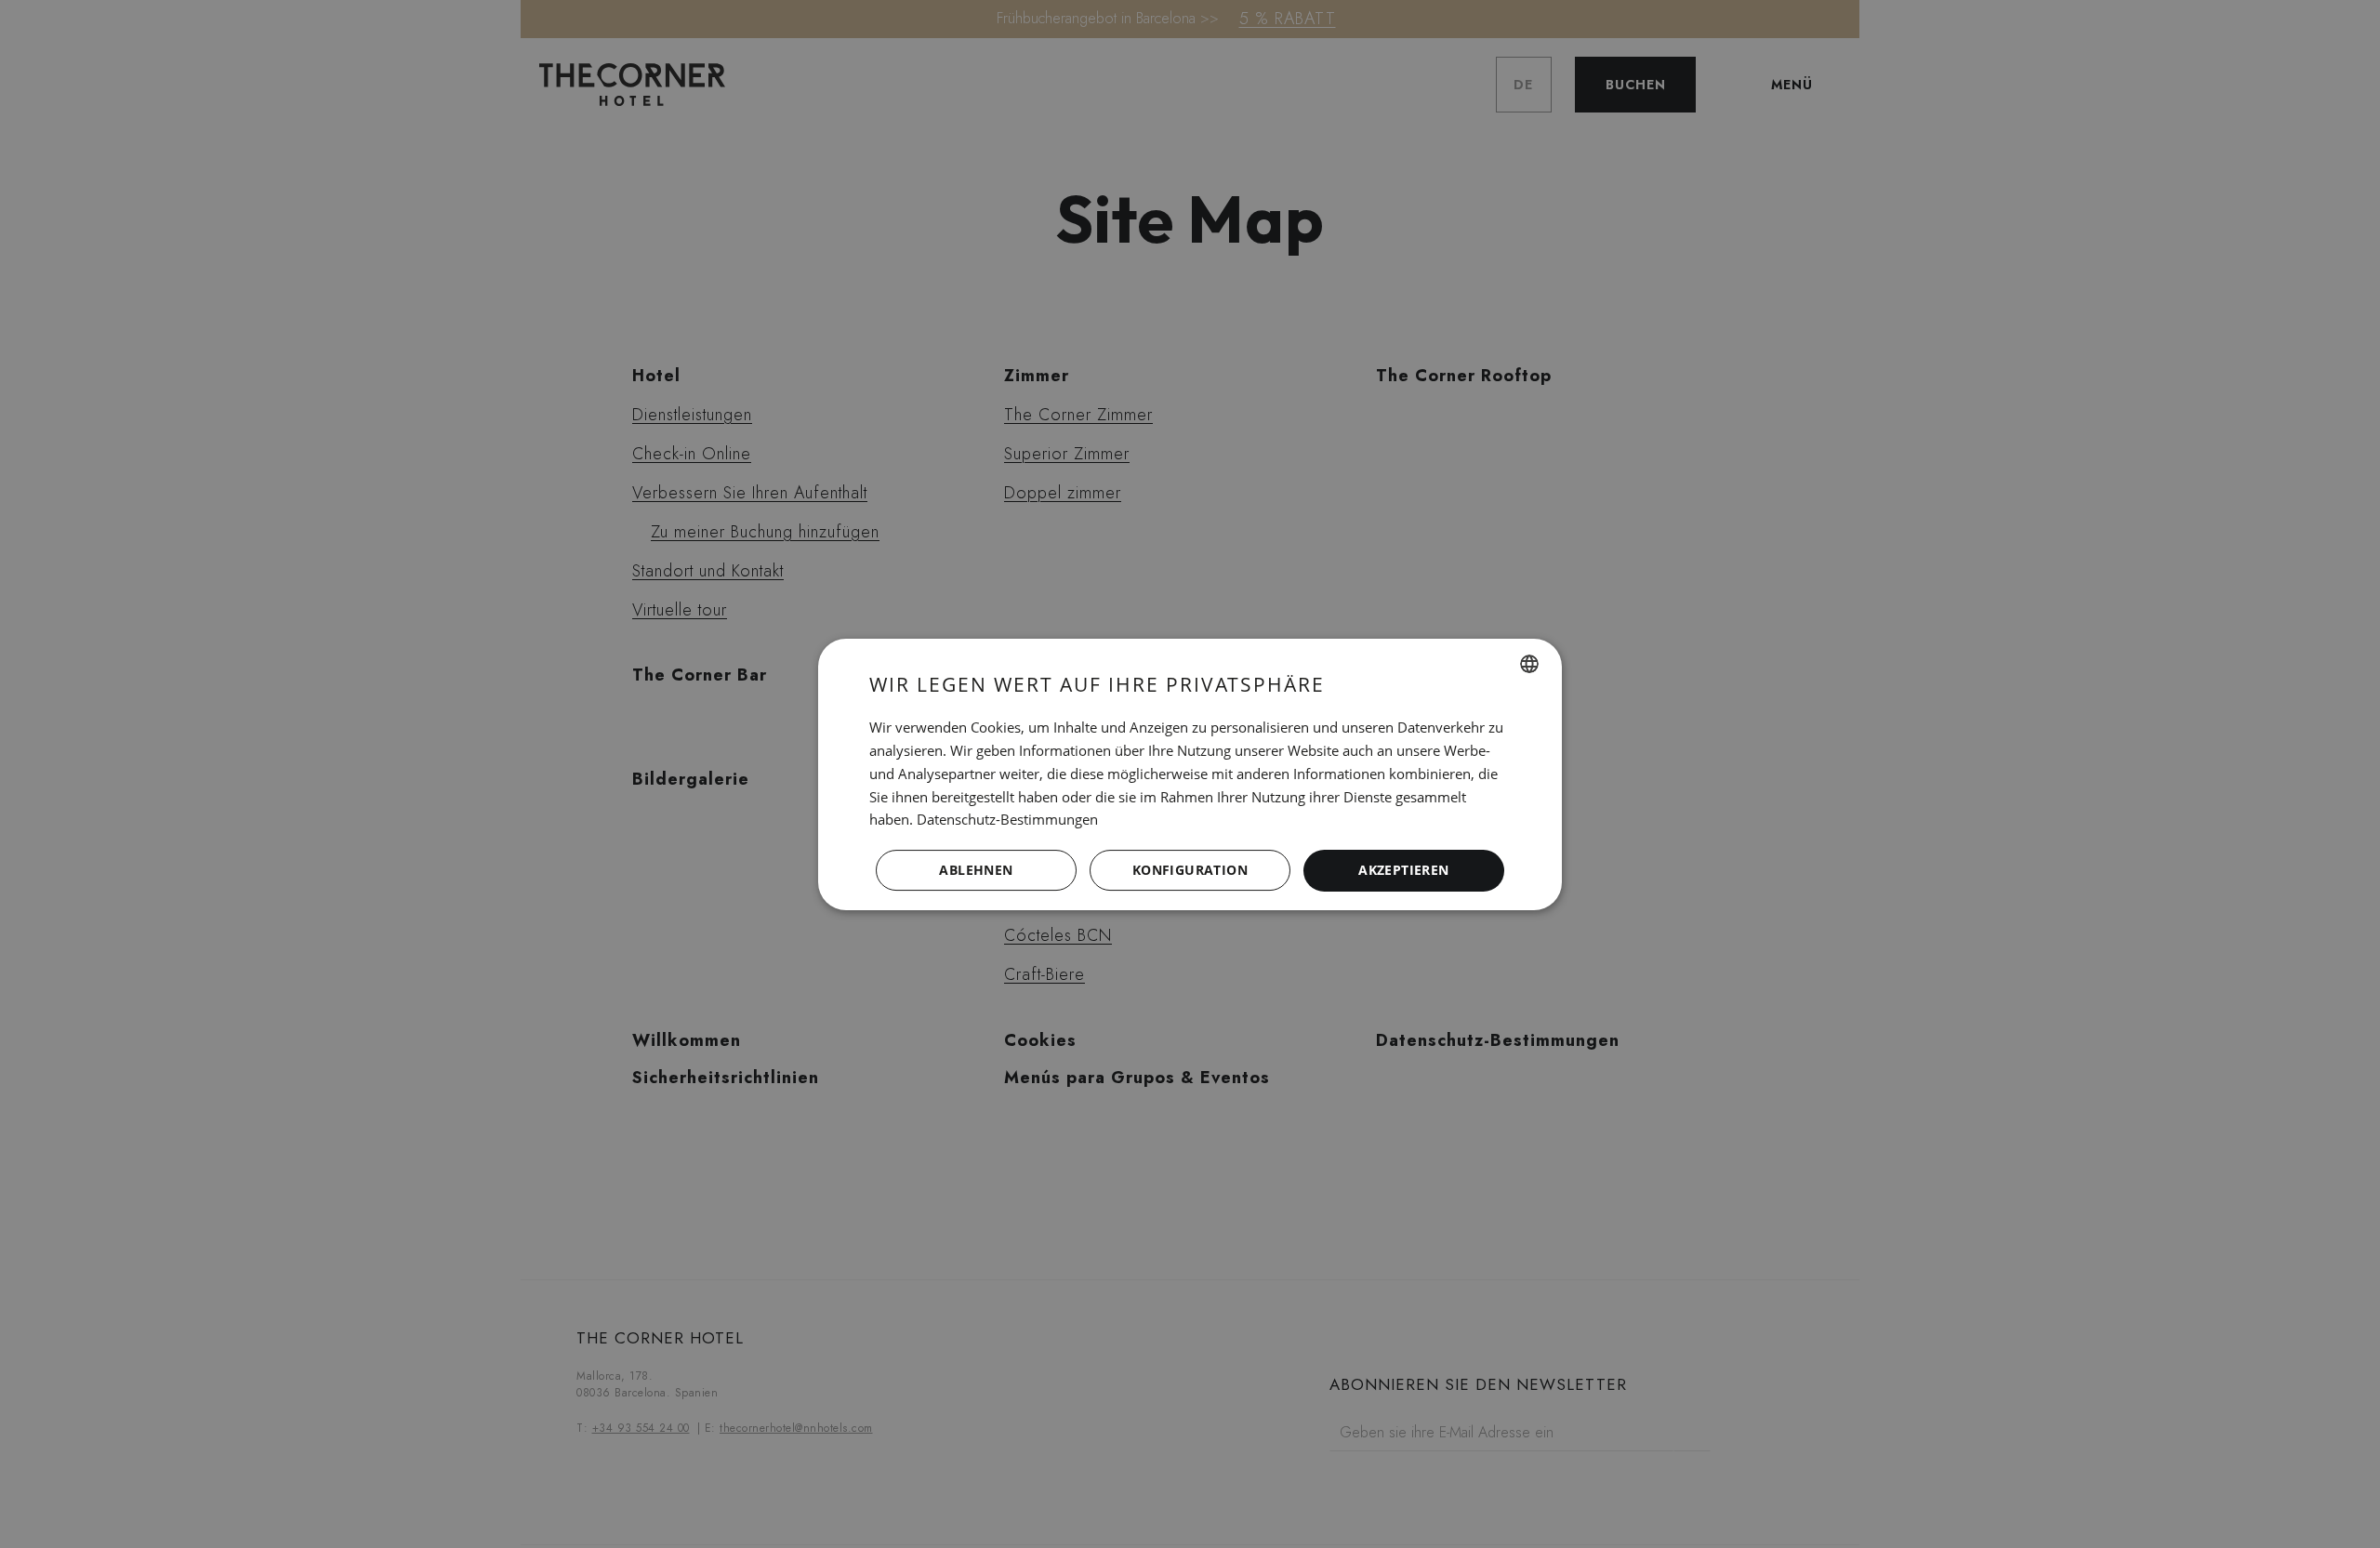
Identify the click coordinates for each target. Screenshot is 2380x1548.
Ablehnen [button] (976, 870)
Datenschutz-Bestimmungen (1007, 819)
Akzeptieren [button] (1403, 870)
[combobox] (1529, 664)
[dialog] (1190, 774)
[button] (1190, 870)
